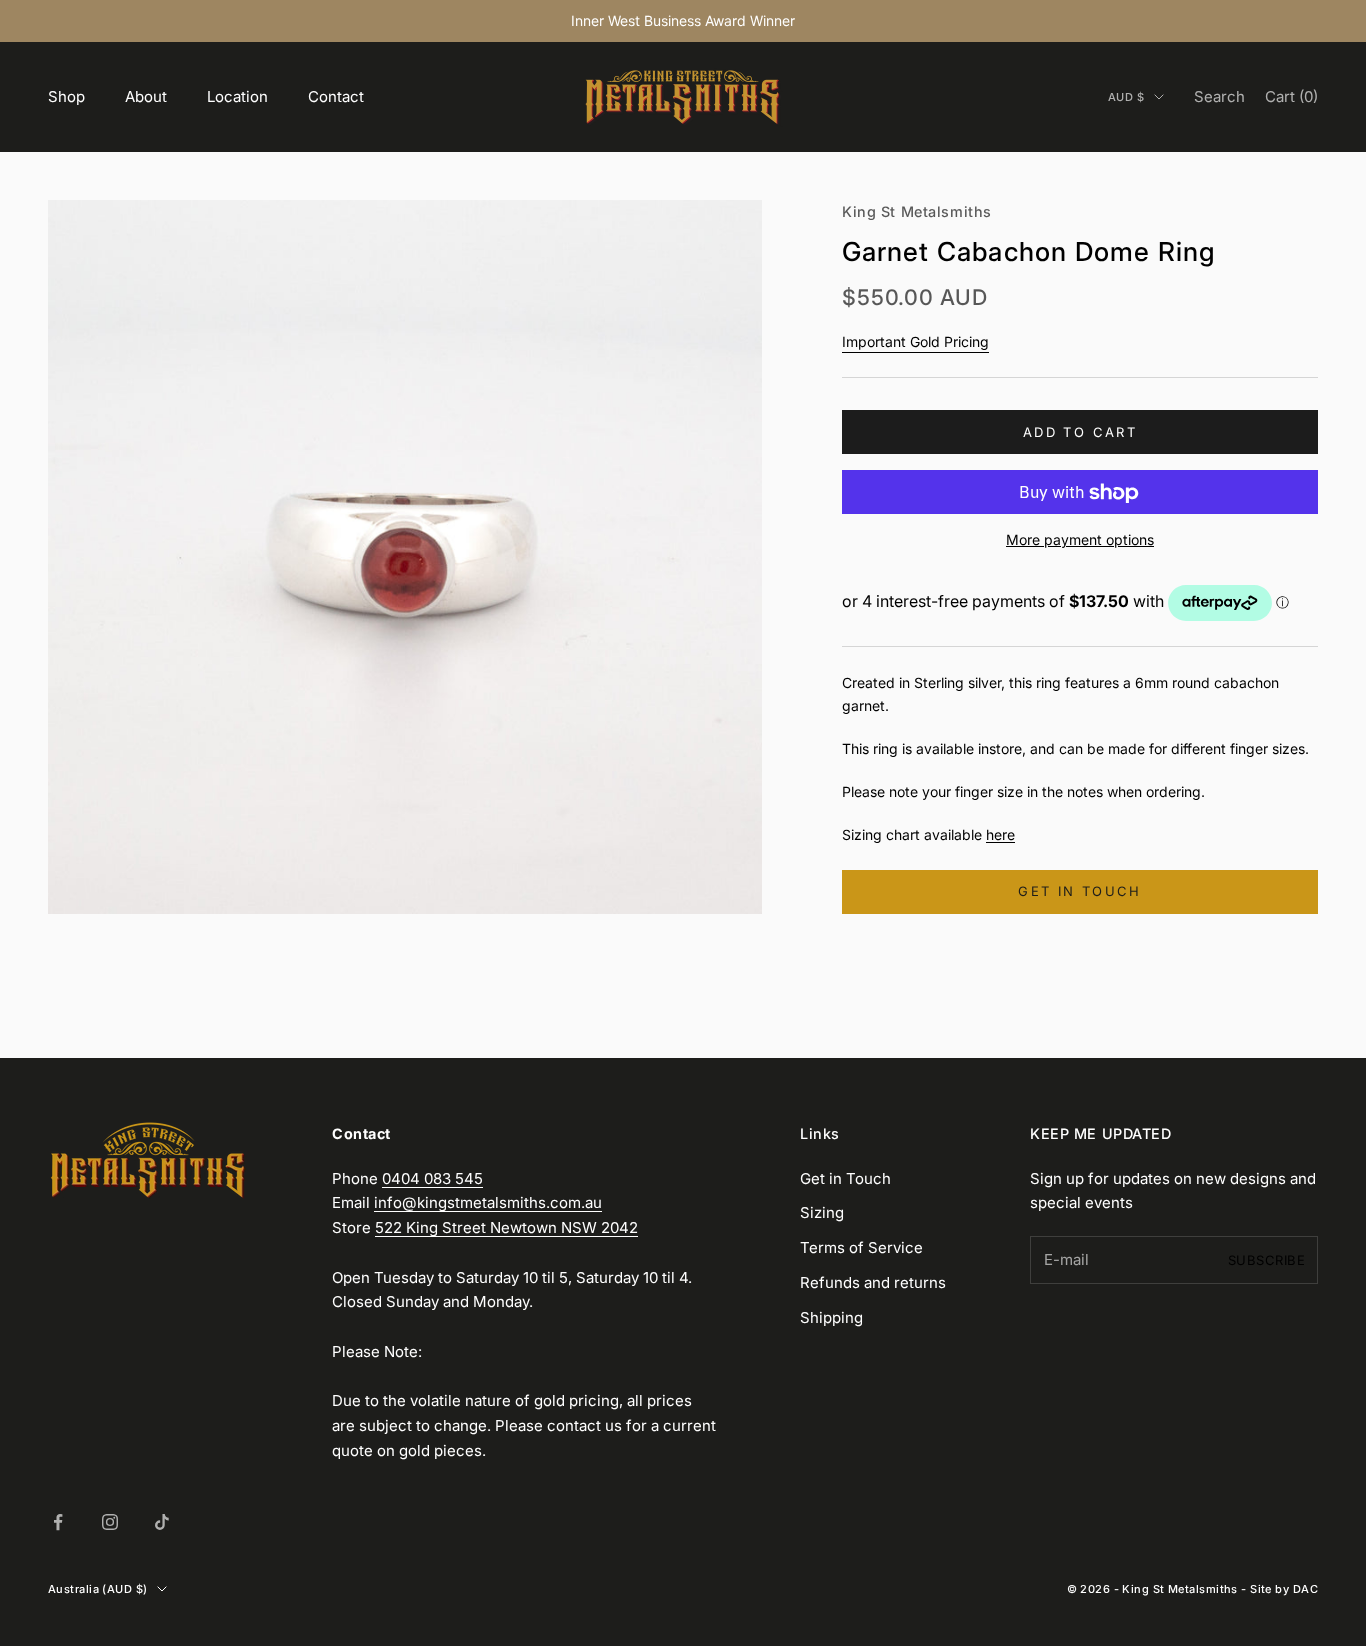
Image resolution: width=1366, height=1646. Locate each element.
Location (237, 96)
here (1000, 834)
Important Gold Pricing (915, 341)
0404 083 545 (432, 1178)
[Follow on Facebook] (58, 1522)
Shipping (831, 1317)
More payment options (1080, 540)
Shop (66, 96)
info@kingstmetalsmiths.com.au (488, 1202)
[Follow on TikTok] (162, 1522)
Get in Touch (845, 1178)
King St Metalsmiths (917, 211)
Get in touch (1079, 892)
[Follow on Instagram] (110, 1522)
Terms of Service (861, 1247)
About (146, 96)
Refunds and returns (873, 1282)
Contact (336, 96)
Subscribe (1267, 1260)
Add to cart (1080, 432)
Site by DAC (1284, 1589)
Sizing (822, 1212)
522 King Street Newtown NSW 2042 (506, 1227)
